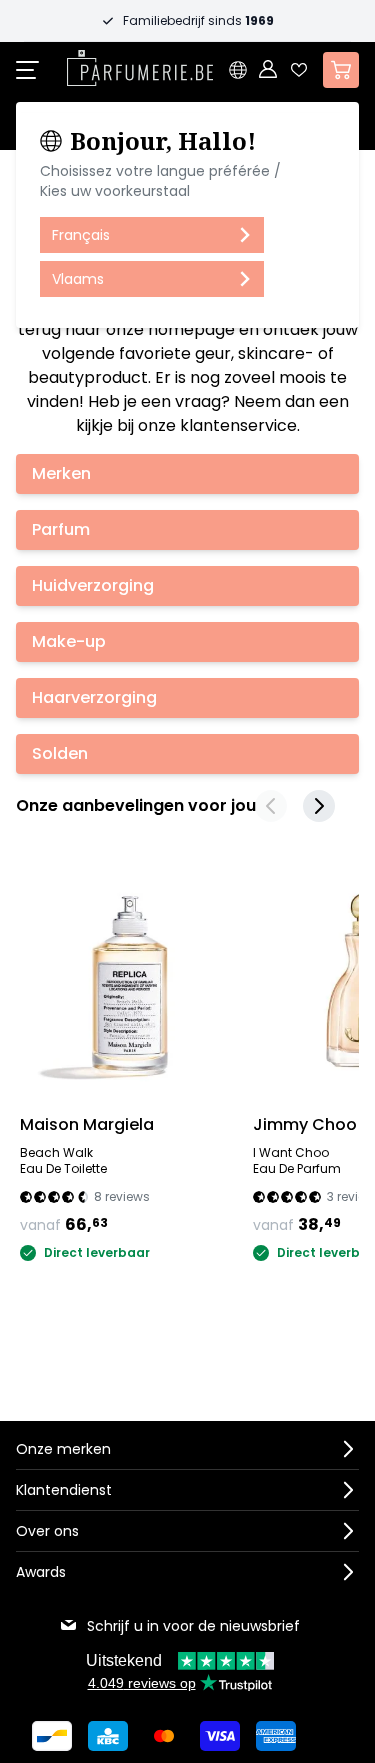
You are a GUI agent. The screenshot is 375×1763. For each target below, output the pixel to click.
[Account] (269, 70)
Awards (41, 1572)
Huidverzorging (93, 585)
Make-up (69, 641)
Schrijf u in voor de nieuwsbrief (193, 1626)
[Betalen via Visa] (220, 1736)
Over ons (47, 1531)
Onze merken (63, 1449)
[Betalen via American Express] (276, 1736)
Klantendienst (64, 1490)
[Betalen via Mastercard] (164, 1736)
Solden (60, 753)
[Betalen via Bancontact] (52, 1736)
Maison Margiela (87, 1124)
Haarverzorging (94, 697)
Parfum (61, 529)
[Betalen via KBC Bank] (108, 1736)
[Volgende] (319, 806)
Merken (61, 473)
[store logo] (140, 68)
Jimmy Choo (305, 1124)
